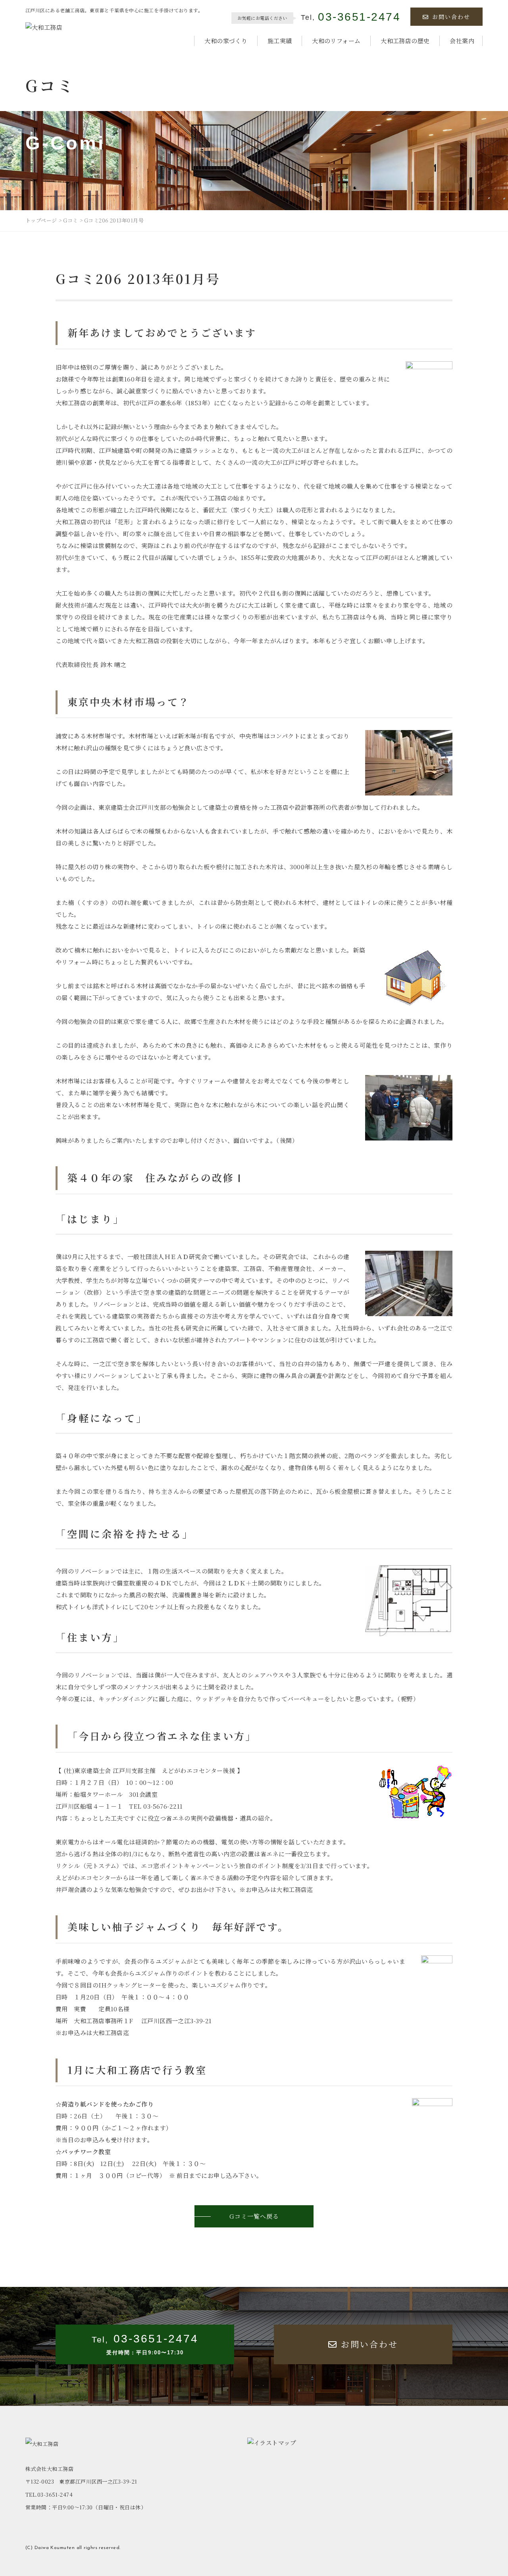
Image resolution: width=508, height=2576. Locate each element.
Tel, (351, 17)
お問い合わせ (451, 17)
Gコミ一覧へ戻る (254, 2216)
